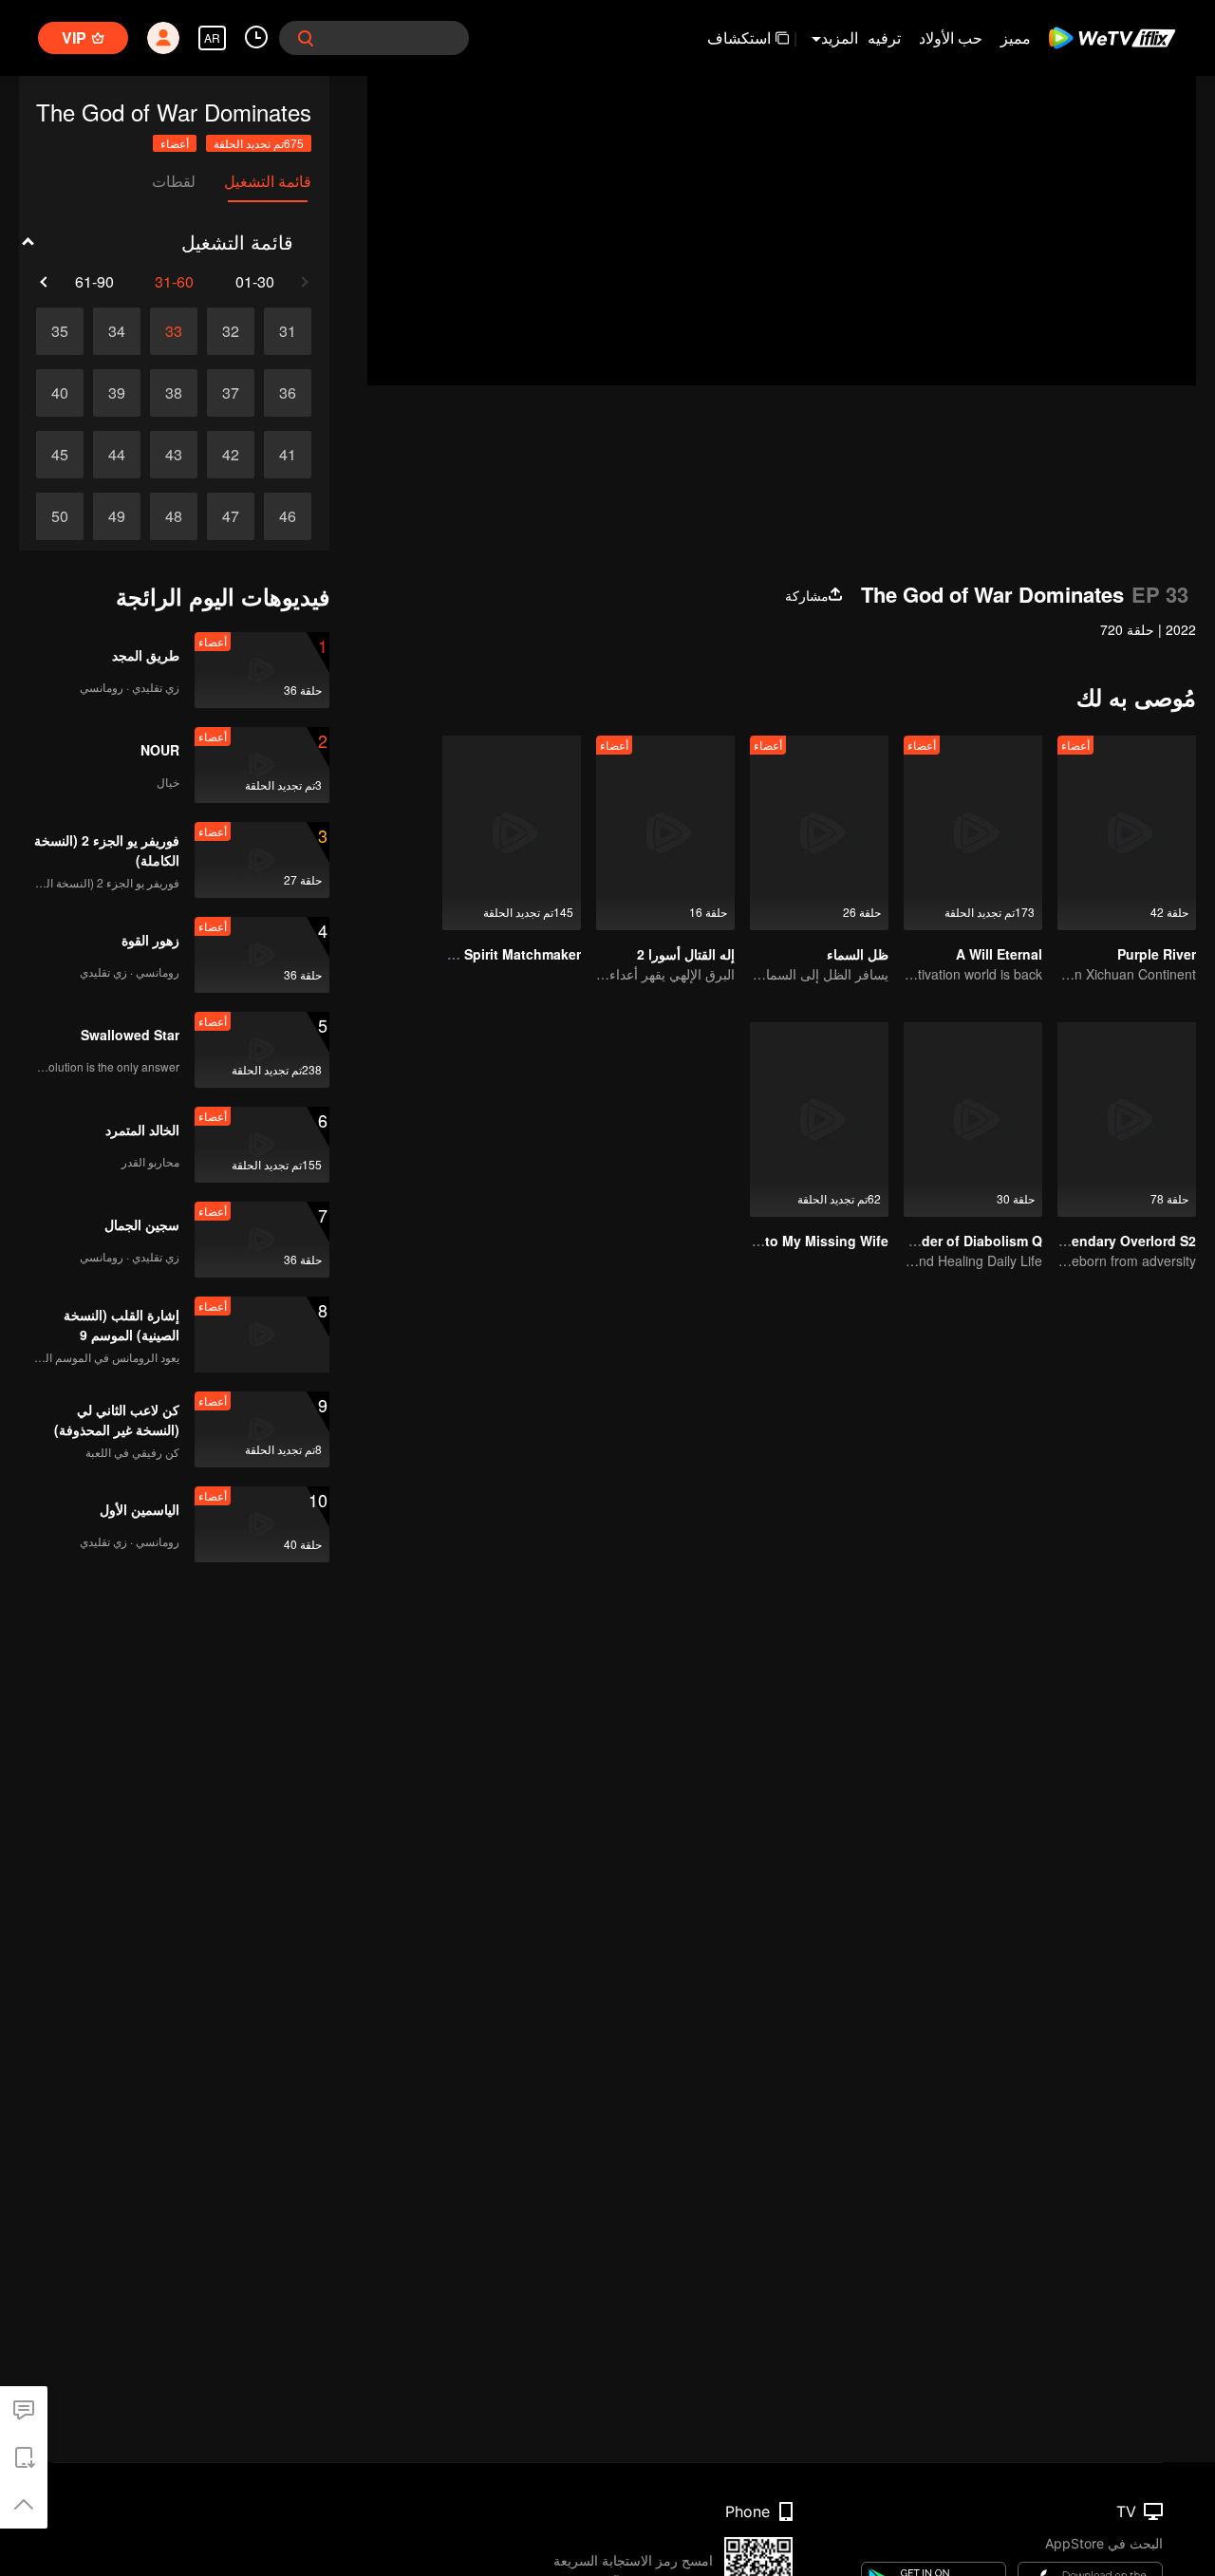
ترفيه (884, 37)
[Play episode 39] (117, 393)
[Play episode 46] (288, 516)
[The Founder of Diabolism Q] (973, 1120)
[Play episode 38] (174, 393)
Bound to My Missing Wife (803, 1241)
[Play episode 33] (174, 331)
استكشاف (739, 37)
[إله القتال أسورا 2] (665, 833)
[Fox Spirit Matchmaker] (512, 833)
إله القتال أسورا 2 (686, 954)
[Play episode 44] (117, 455)
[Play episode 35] (60, 331)
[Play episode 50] (60, 516)
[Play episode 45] (60, 455)
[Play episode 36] (288, 393)
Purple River (1157, 954)
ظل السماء (858, 954)
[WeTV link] (1113, 38)
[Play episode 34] (117, 331)
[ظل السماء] (819, 833)
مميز (1016, 37)
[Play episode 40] (60, 393)
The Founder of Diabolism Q (951, 1241)
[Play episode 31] (288, 331)
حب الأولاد (951, 37)
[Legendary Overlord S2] (1127, 1120)
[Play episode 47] (231, 516)
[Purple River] (1127, 833)
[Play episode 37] (231, 393)
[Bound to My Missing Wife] (819, 1120)
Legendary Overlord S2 (1122, 1241)
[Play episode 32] (231, 331)
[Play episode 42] (231, 455)
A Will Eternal (999, 954)
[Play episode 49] (117, 516)
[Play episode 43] (174, 455)
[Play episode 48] (174, 516)
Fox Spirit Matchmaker (508, 954)
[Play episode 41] (288, 455)
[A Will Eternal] (973, 833)
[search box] (306, 38)
